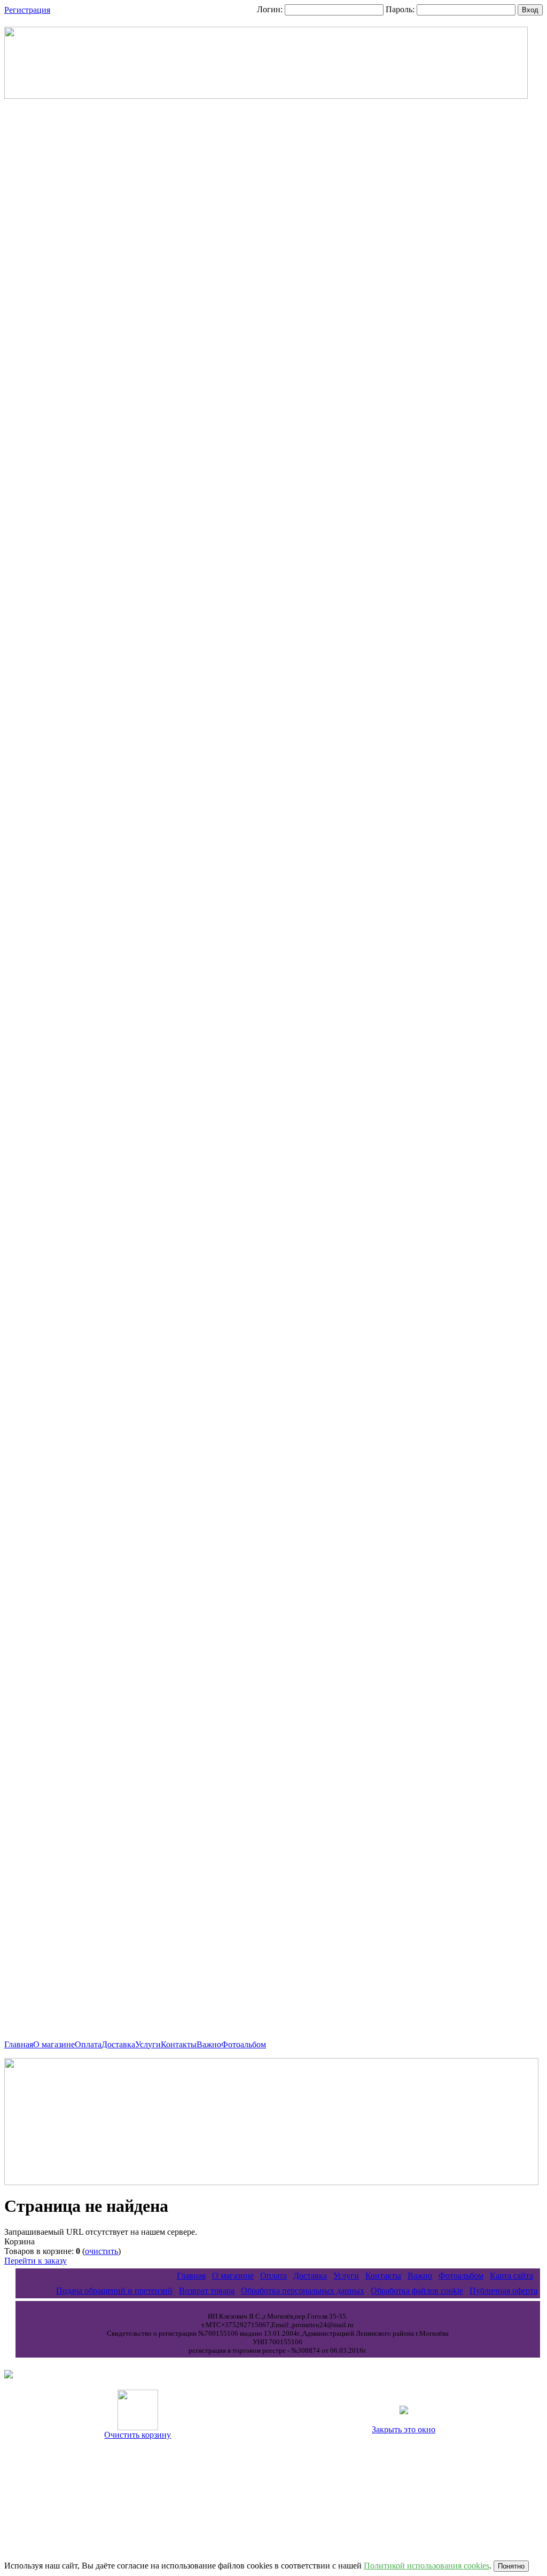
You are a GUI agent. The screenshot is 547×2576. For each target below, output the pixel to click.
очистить (101, 2251)
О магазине (54, 2044)
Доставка (118, 2044)
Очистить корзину (138, 2435)
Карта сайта (511, 2276)
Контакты (179, 2044)
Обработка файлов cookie (417, 2291)
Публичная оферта (503, 2291)
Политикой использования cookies (427, 2566)
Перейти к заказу (36, 2261)
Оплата (88, 2044)
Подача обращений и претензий (114, 2291)
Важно (209, 2044)
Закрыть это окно (404, 2429)
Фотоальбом (244, 2044)
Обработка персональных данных (303, 2291)
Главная (19, 2044)
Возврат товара (207, 2291)
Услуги (148, 2044)
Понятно (511, 2566)
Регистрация (27, 10)
